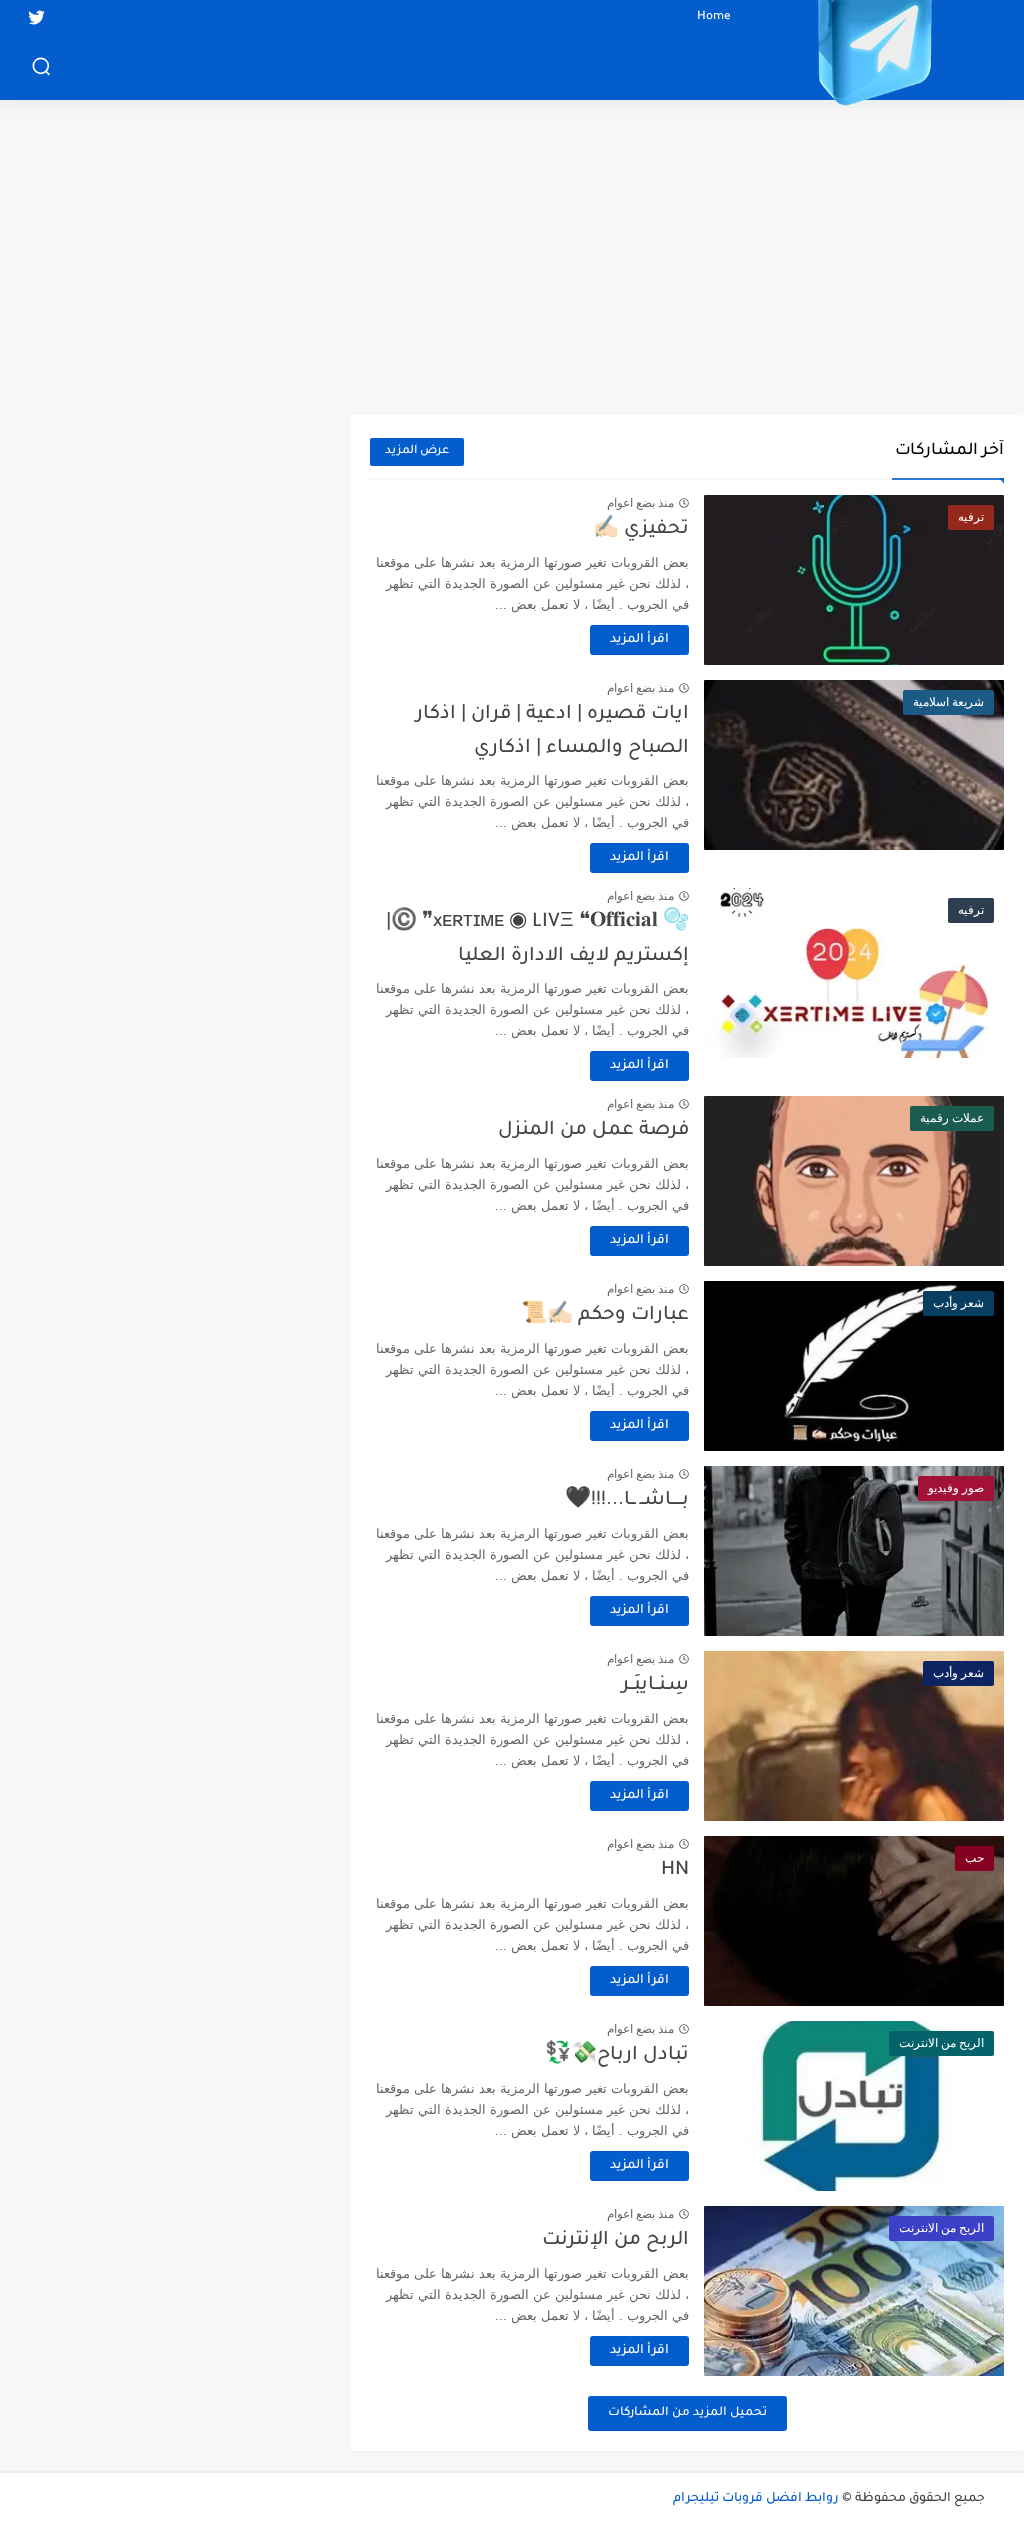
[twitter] (36, 17)
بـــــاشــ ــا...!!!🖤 (627, 1500)
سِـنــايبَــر (655, 1685)
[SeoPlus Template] (997, 2499)
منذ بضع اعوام (640, 503)
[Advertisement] (512, 260)
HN (675, 1870)
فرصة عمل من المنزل (593, 1130)
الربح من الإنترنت (615, 2240)
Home (714, 17)
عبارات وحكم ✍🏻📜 (605, 1315)
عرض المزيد (417, 451)
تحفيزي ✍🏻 (641, 529)
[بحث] (41, 66)
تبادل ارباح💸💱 (617, 2055)
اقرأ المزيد (639, 640)
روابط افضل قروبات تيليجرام (756, 2499)
